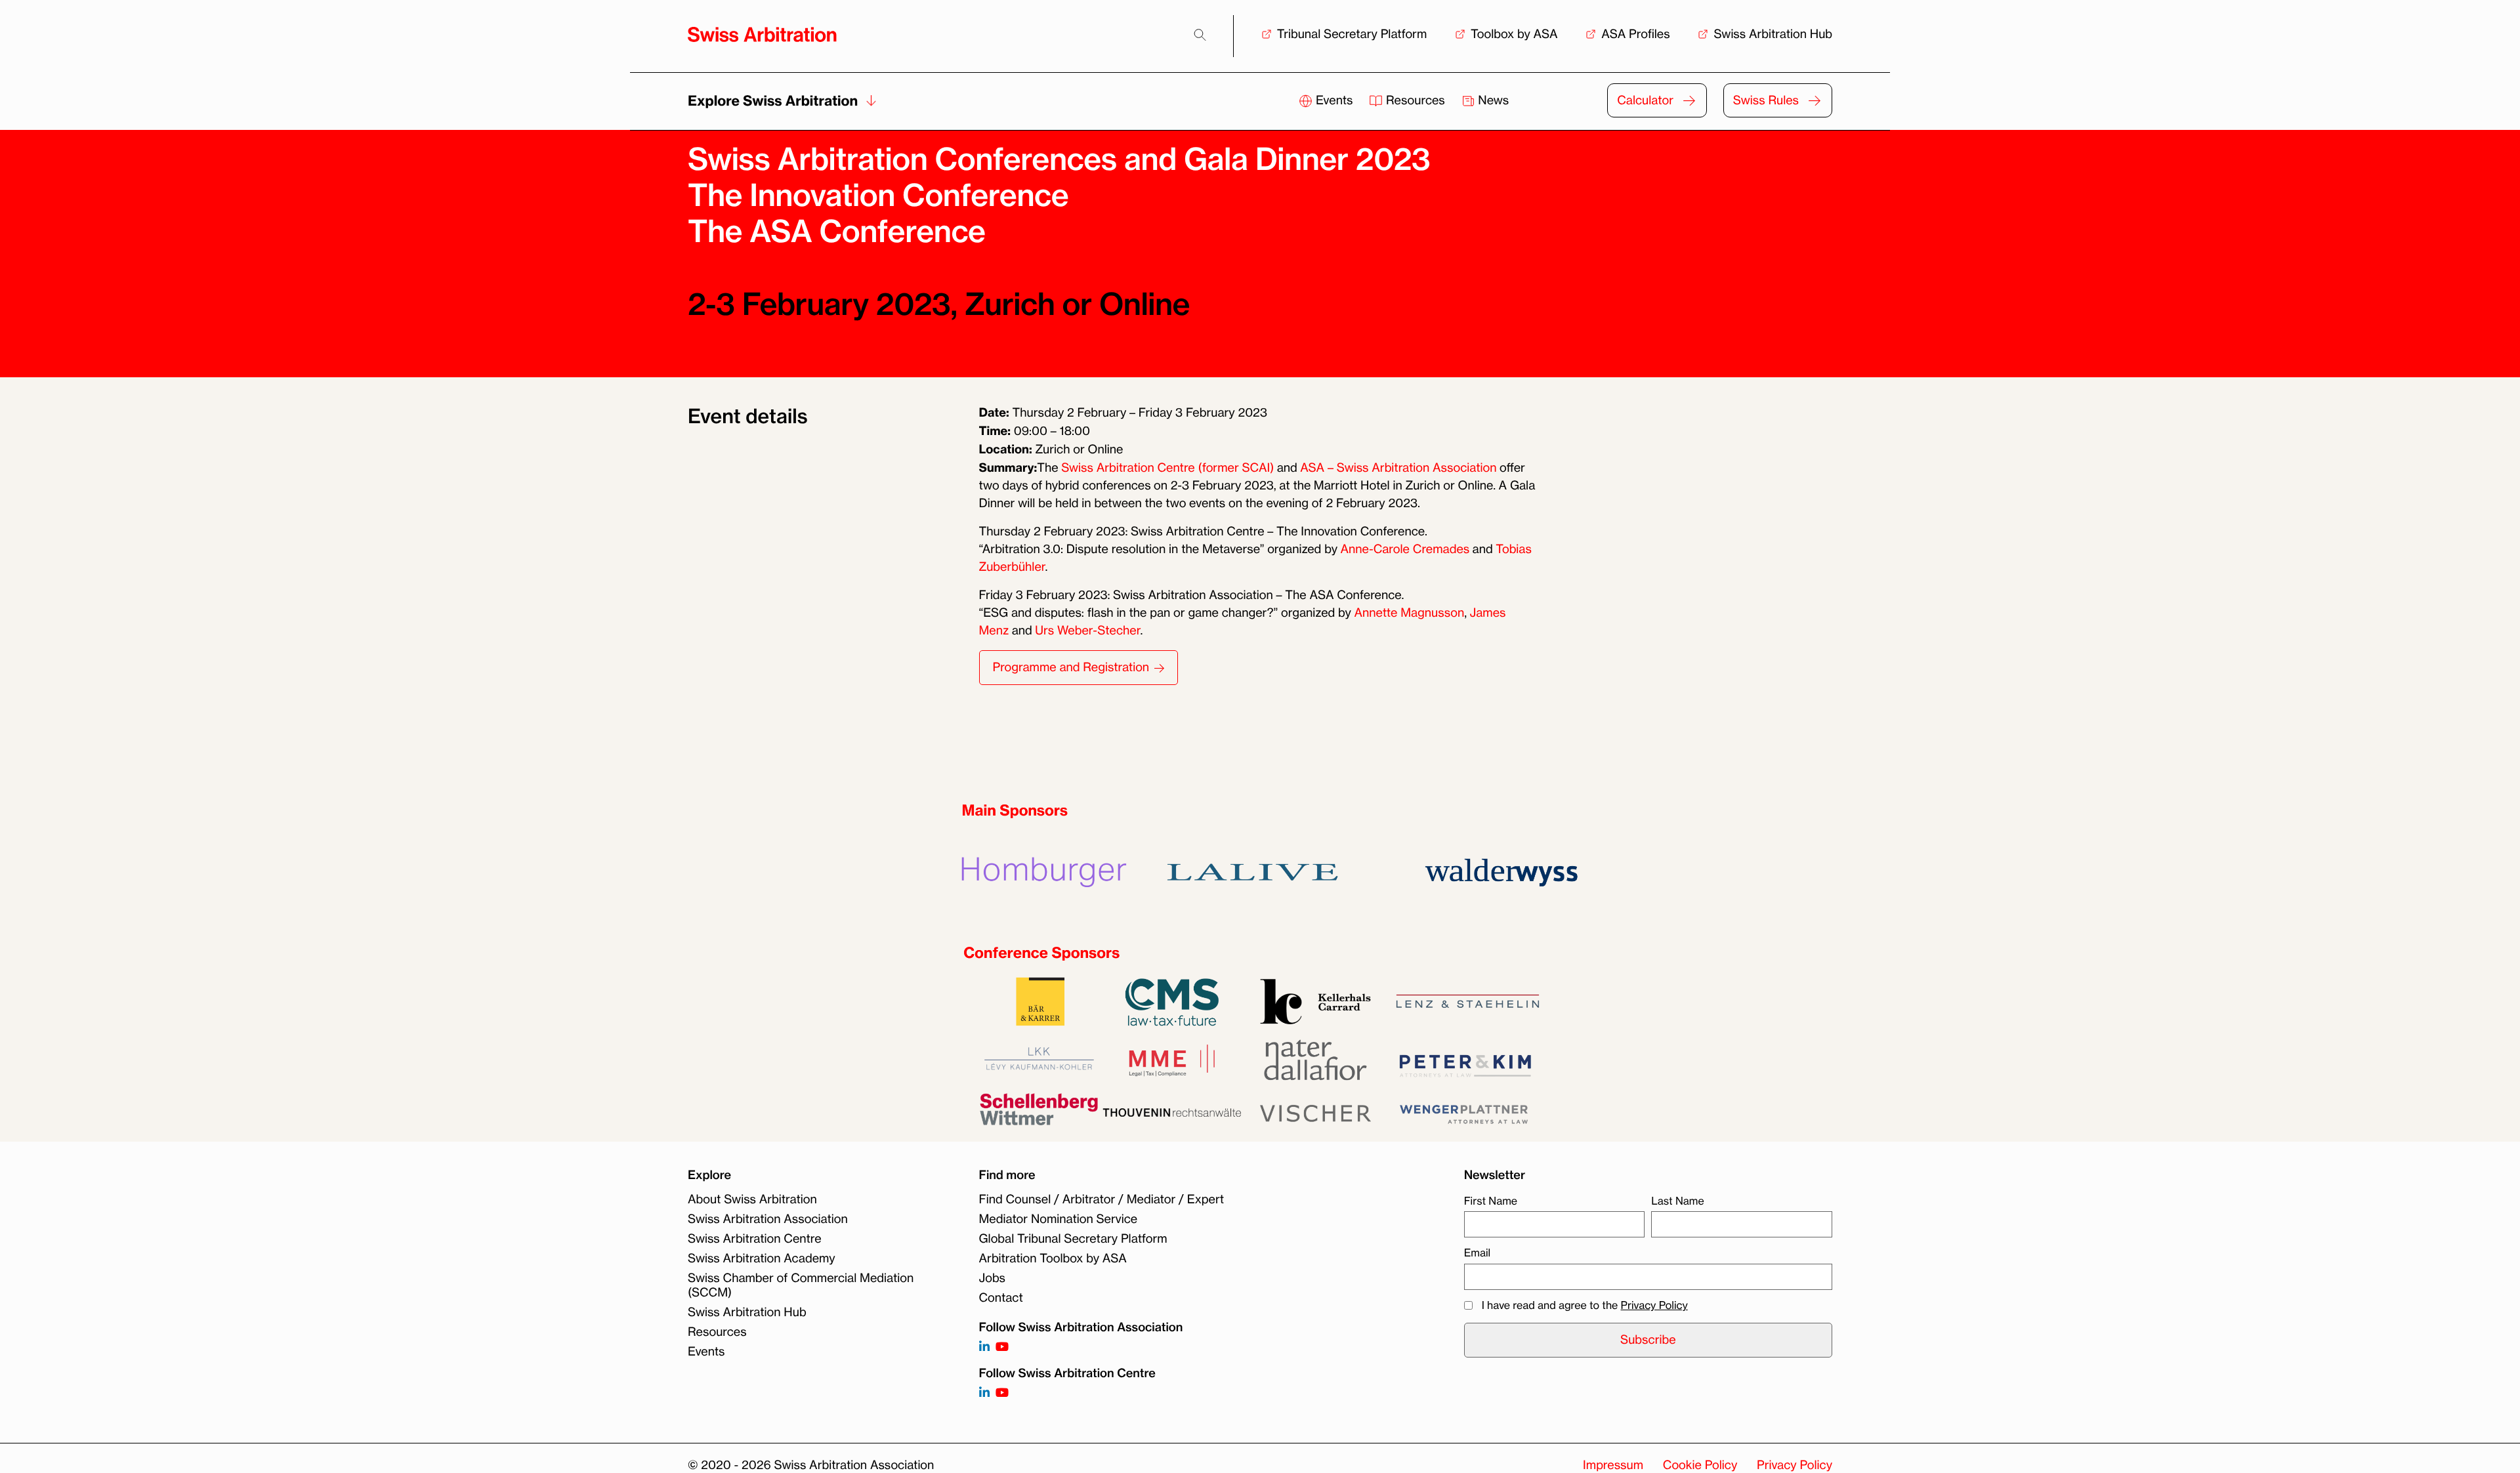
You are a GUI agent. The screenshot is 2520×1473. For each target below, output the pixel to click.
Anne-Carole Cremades (1405, 549)
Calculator (1645, 100)
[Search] (1200, 35)
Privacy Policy (1654, 1305)
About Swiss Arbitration (752, 1199)
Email (1477, 1253)
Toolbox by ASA (1514, 34)
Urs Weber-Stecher (1087, 631)
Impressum (1613, 1465)
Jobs (992, 1278)
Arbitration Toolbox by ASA (1053, 1258)
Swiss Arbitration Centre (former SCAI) (1167, 468)
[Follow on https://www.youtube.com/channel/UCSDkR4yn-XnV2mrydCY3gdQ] (1002, 1347)
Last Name (1677, 1201)
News (1492, 100)
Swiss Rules (1766, 100)
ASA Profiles (1635, 34)
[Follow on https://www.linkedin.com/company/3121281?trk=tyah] (984, 1347)
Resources (1415, 100)
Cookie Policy (1700, 1465)
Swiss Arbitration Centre (755, 1239)
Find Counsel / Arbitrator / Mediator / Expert (1102, 1199)
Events (1334, 100)
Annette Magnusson (1409, 613)
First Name (1491, 1201)
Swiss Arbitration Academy (762, 1258)
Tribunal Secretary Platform (1352, 34)
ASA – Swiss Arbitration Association (1398, 468)
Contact (1001, 1298)
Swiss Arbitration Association (768, 1219)
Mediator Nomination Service (1059, 1219)
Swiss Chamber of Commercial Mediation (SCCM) (801, 1285)
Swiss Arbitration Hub (1773, 34)
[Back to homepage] (762, 34)
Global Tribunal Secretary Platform (1073, 1239)
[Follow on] (984, 1393)
